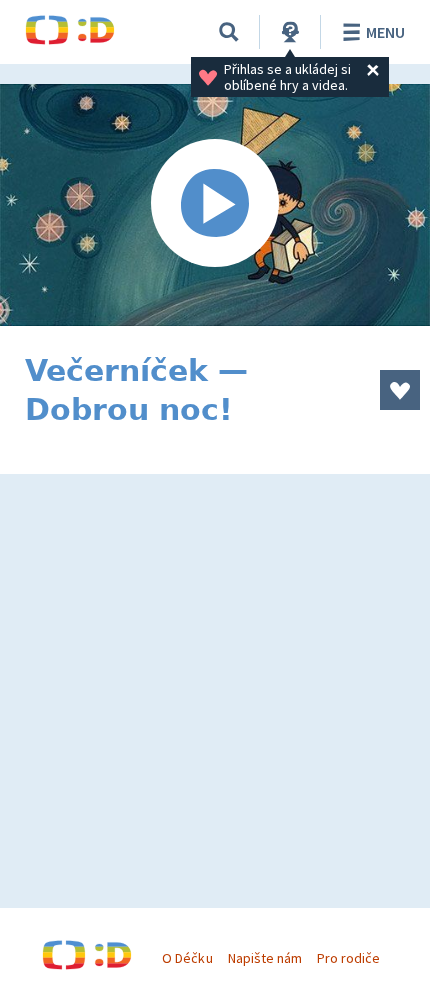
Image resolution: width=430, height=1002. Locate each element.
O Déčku (187, 958)
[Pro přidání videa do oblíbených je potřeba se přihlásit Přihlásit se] (400, 390)
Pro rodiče (348, 958)
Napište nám (265, 958)
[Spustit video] (215, 205)
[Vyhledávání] (229, 32)
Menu (385, 32)
